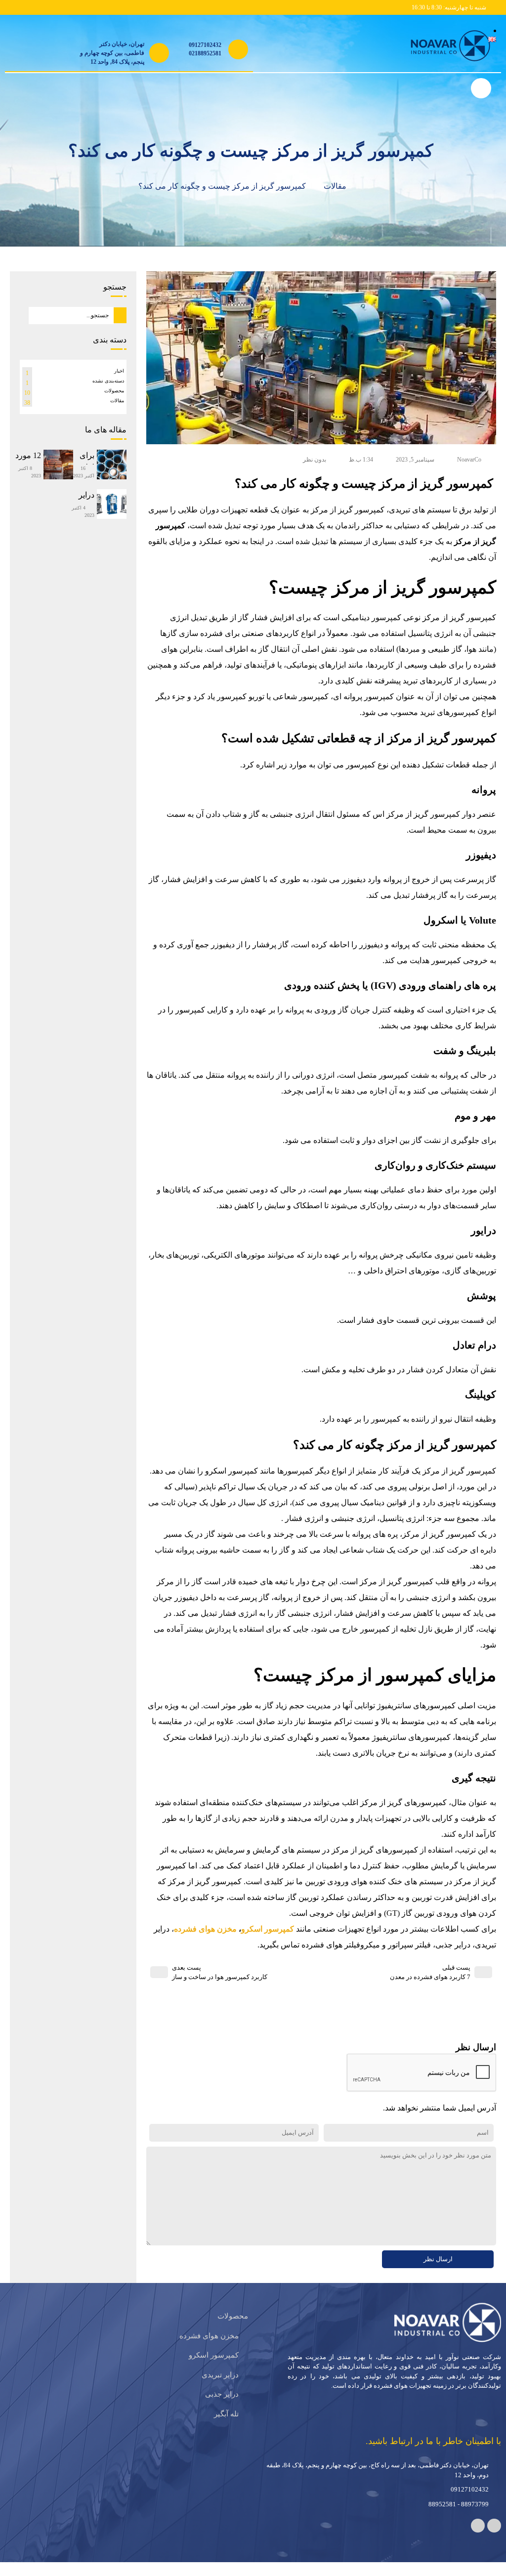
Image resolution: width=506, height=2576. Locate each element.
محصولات (114, 393)
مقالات (328, 186)
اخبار (119, 373)
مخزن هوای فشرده (214, 1913)
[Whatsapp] (478, 2515)
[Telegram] (494, 2515)
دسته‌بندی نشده (108, 383)
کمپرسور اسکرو (273, 1913)
